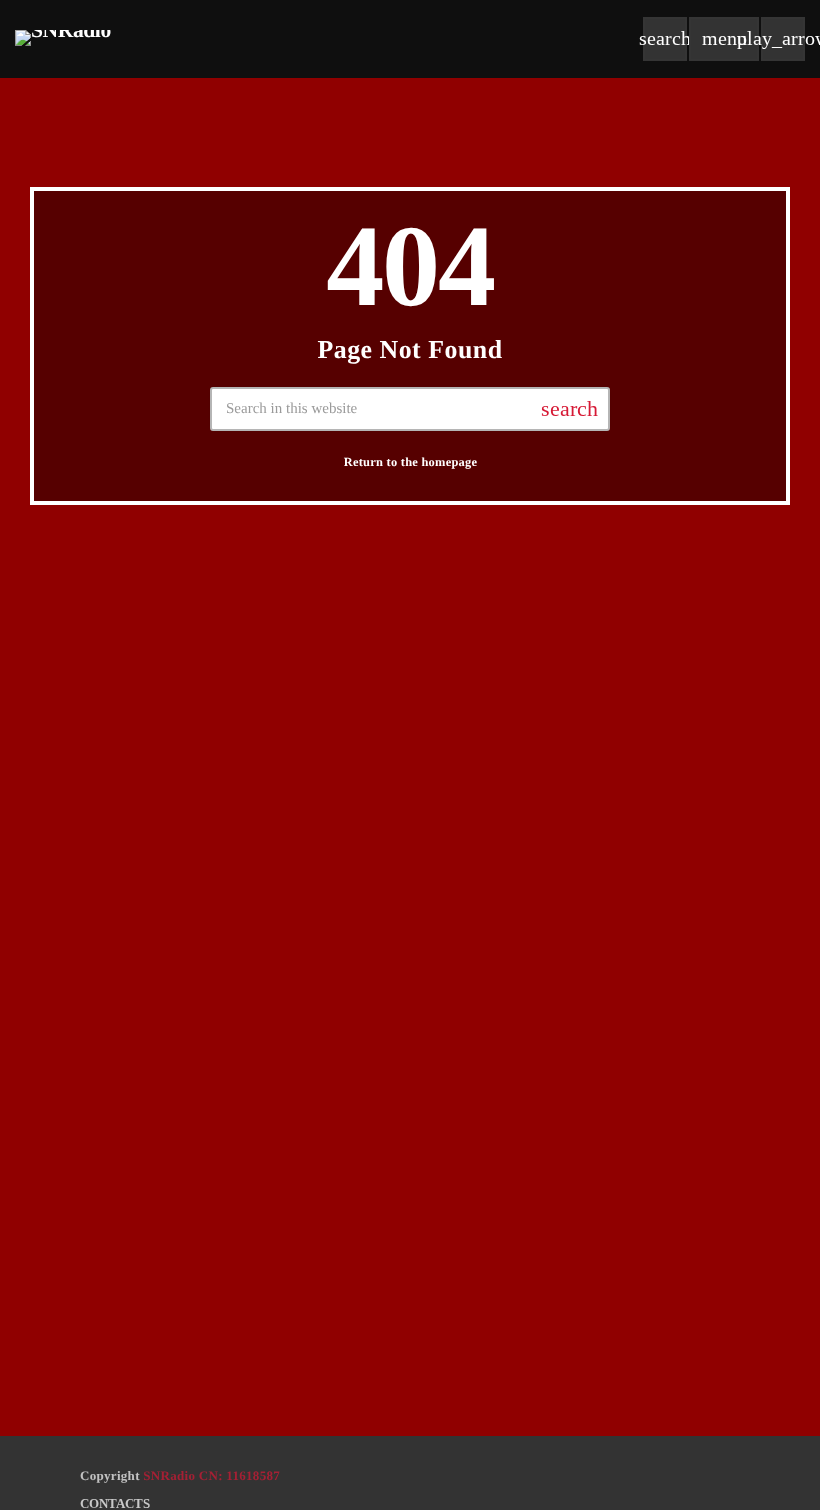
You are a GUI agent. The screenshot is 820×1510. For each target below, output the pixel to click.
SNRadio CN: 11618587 (211, 1475)
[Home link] (63, 39)
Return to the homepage (411, 462)
